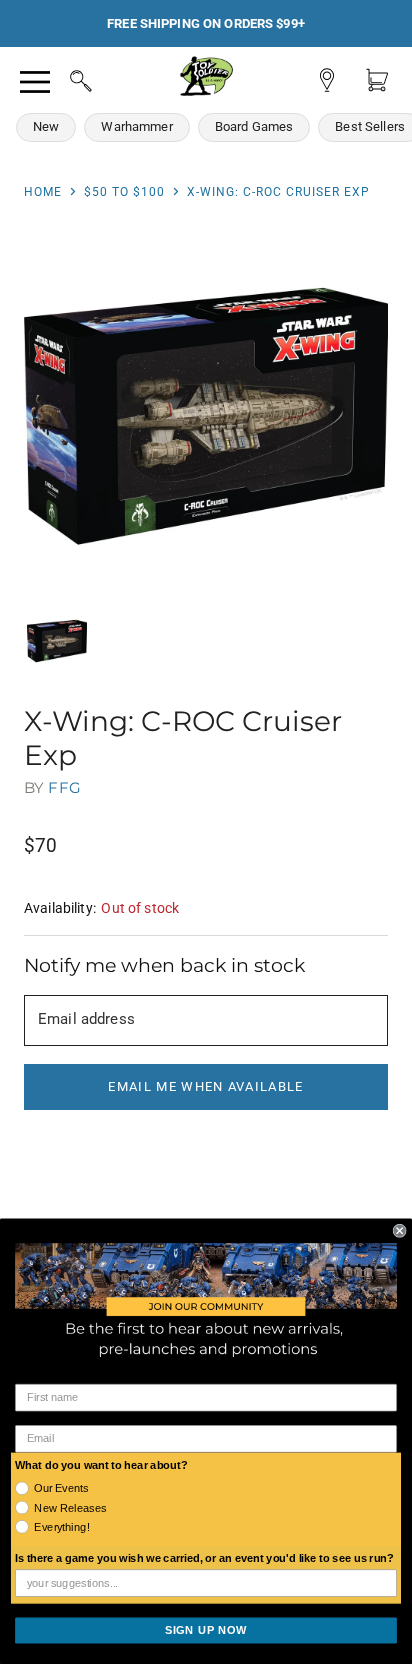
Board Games (254, 126)
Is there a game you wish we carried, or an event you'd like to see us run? (204, 1559)
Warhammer (136, 126)
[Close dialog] (400, 1231)
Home (43, 192)
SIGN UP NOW (206, 1630)
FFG (64, 787)
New (46, 126)
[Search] (62, 78)
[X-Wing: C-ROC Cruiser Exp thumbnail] (57, 641)
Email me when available (205, 1086)
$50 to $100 (124, 192)
